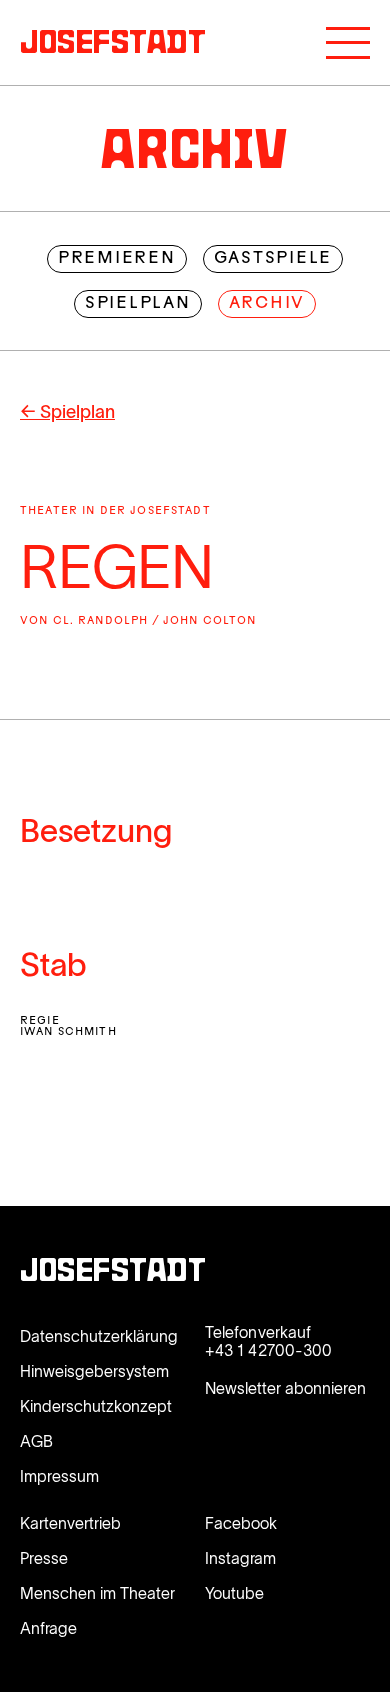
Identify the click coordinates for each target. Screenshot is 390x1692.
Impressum (59, 1476)
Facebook (241, 1523)
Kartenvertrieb (70, 1523)
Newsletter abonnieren (285, 1388)
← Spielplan (67, 412)
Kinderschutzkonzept (96, 1406)
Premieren (117, 259)
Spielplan (138, 304)
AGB (36, 1441)
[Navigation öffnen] (348, 43)
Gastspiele (273, 259)
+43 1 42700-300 (268, 1350)
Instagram (240, 1558)
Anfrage (48, 1628)
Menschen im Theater (97, 1593)
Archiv (267, 304)
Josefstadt (113, 1273)
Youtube (234, 1593)
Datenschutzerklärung (99, 1336)
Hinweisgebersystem (94, 1371)
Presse (44, 1558)
